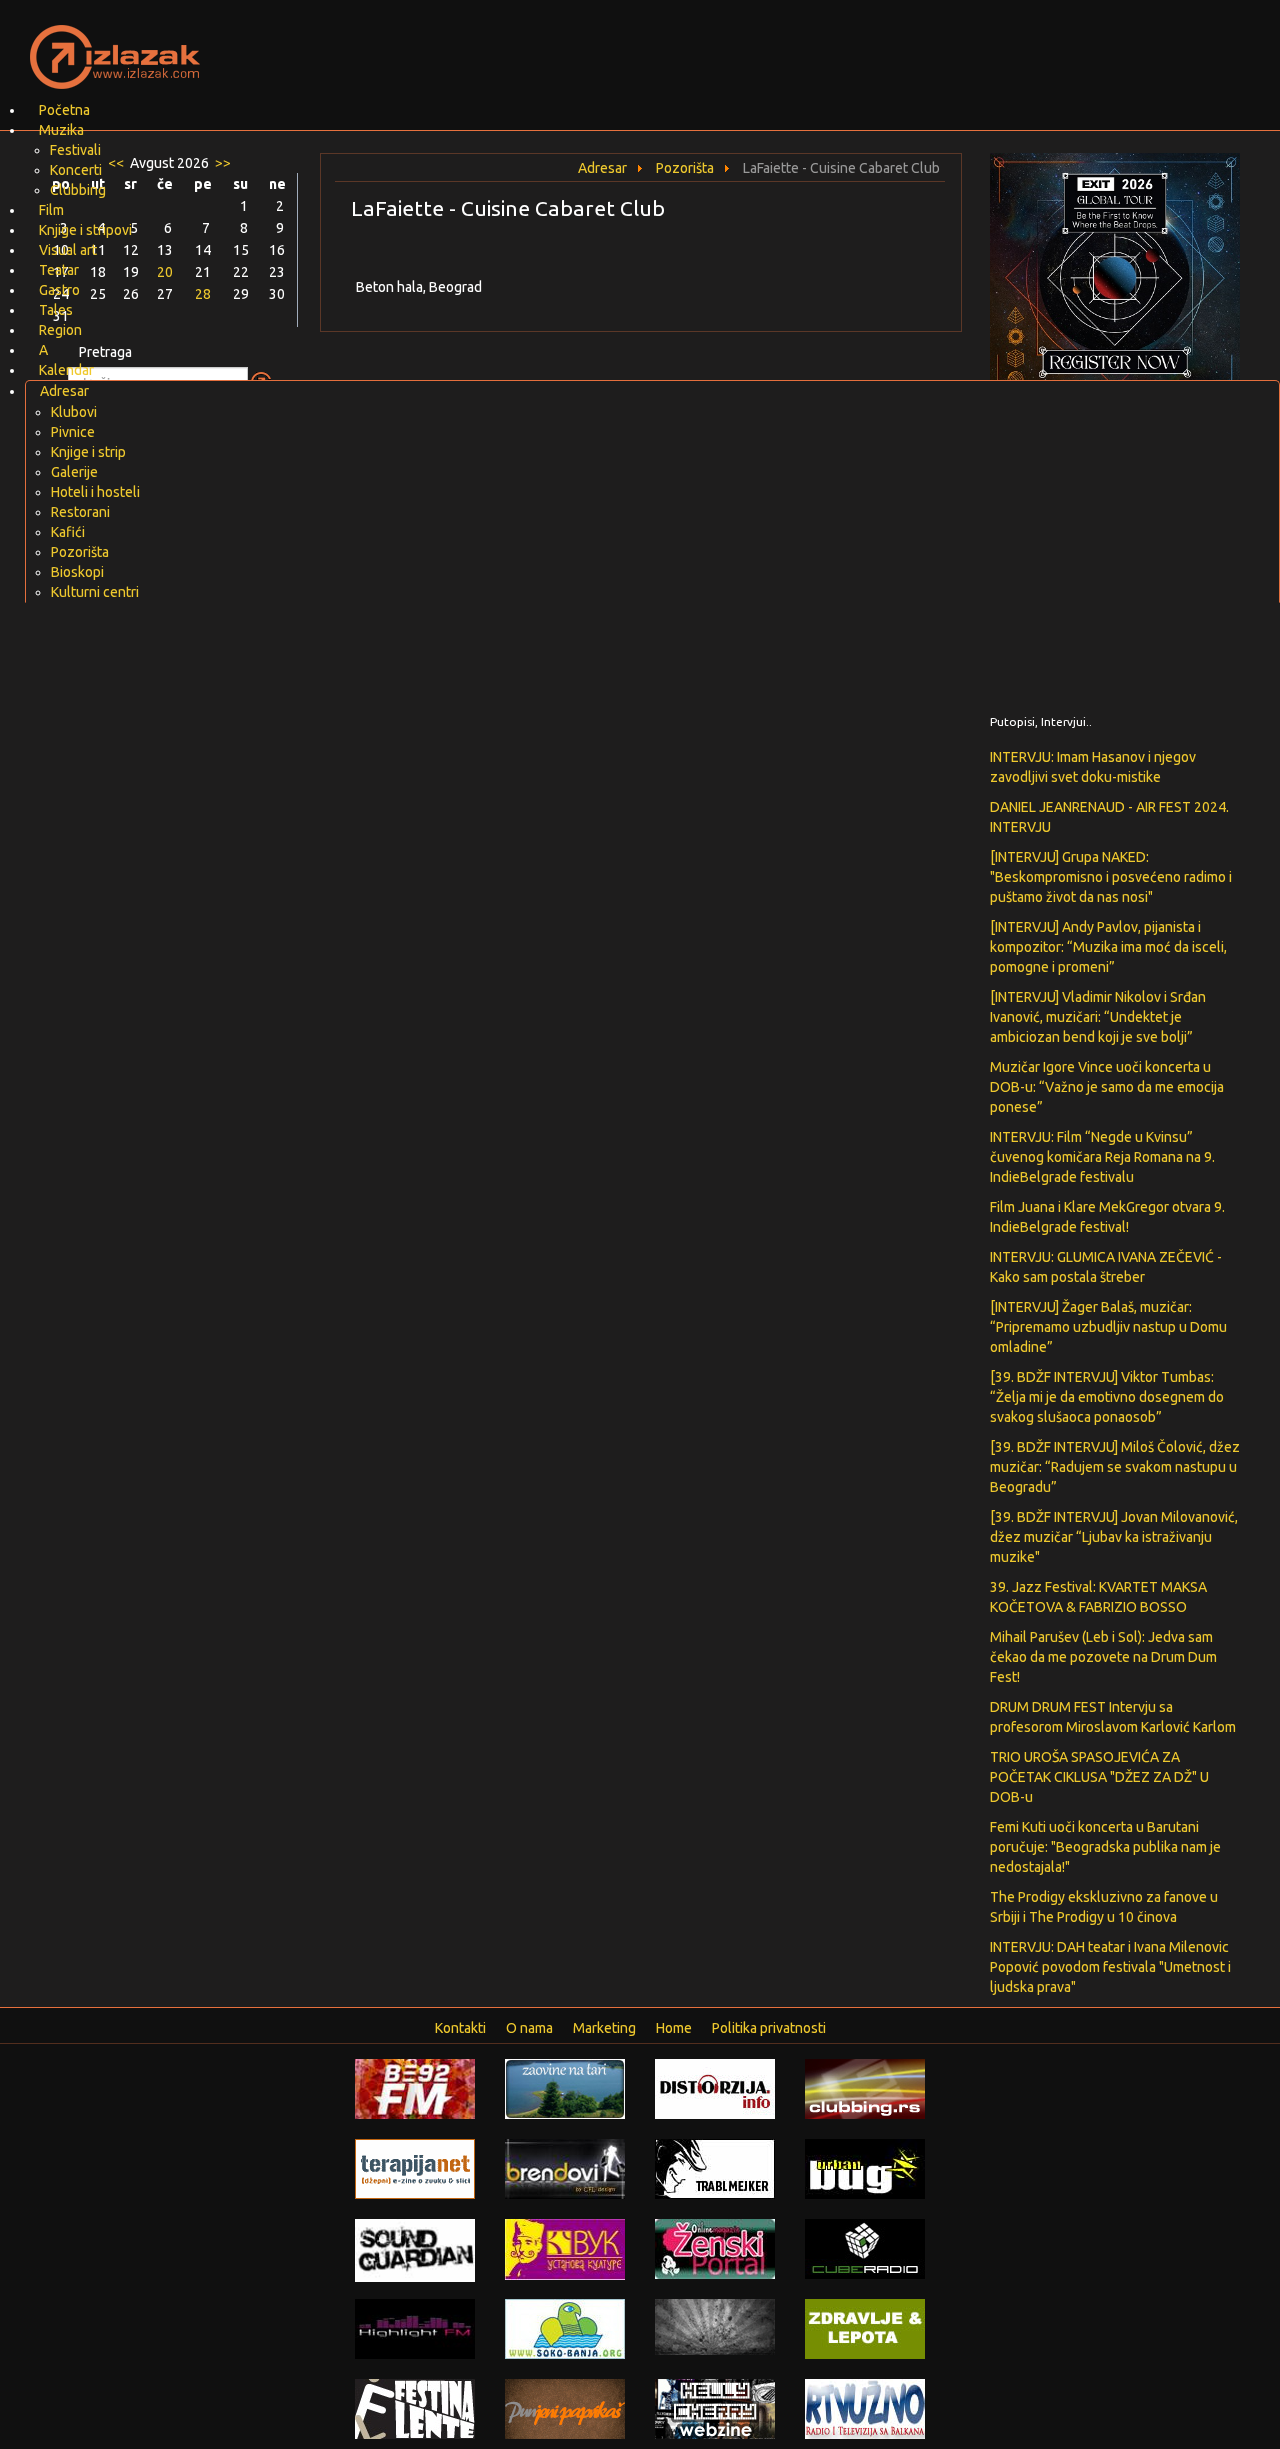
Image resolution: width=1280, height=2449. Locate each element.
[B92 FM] (415, 2088)
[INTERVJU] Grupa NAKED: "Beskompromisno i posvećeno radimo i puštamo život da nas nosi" (1111, 877)
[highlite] (415, 2328)
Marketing (604, 2028)
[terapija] (415, 2168)
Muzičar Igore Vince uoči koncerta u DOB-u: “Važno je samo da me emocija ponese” (1107, 1087)
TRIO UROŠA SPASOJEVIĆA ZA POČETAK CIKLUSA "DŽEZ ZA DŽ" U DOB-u (1099, 1777)
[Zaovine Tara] (565, 2088)
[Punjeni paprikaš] (565, 2408)
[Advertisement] (876, 45)
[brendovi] (565, 2168)
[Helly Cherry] (715, 2408)
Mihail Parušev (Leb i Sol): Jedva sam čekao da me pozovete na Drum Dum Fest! (1103, 1657)
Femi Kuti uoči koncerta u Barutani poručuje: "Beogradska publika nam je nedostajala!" (1105, 1847)
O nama (529, 2028)
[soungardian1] (415, 2249)
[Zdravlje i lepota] (865, 2328)
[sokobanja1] (565, 2328)
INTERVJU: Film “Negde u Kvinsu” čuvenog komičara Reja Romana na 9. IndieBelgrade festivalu (1102, 1157)
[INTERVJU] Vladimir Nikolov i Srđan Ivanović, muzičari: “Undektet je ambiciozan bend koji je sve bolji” (1098, 1017)
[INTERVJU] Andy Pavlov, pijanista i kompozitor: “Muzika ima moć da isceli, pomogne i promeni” (1108, 947)
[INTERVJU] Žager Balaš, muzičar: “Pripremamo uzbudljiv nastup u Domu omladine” (1108, 1327)
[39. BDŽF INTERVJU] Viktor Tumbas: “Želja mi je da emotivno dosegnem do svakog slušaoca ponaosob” (1107, 1397)
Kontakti (460, 2028)
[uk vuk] (565, 2248)
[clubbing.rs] (865, 2088)
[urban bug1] (865, 2168)
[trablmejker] (715, 2168)
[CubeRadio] (865, 2248)
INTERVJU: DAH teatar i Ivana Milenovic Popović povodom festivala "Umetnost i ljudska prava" (1110, 1967)
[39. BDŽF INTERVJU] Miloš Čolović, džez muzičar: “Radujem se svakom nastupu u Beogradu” (1115, 1467)
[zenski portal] (715, 2248)
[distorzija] (715, 2088)
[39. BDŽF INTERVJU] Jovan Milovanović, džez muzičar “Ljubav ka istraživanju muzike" (1114, 1537)
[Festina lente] (415, 2408)
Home (674, 2028)
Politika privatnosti (769, 2028)
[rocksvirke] (715, 2326)
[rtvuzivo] (865, 2408)
